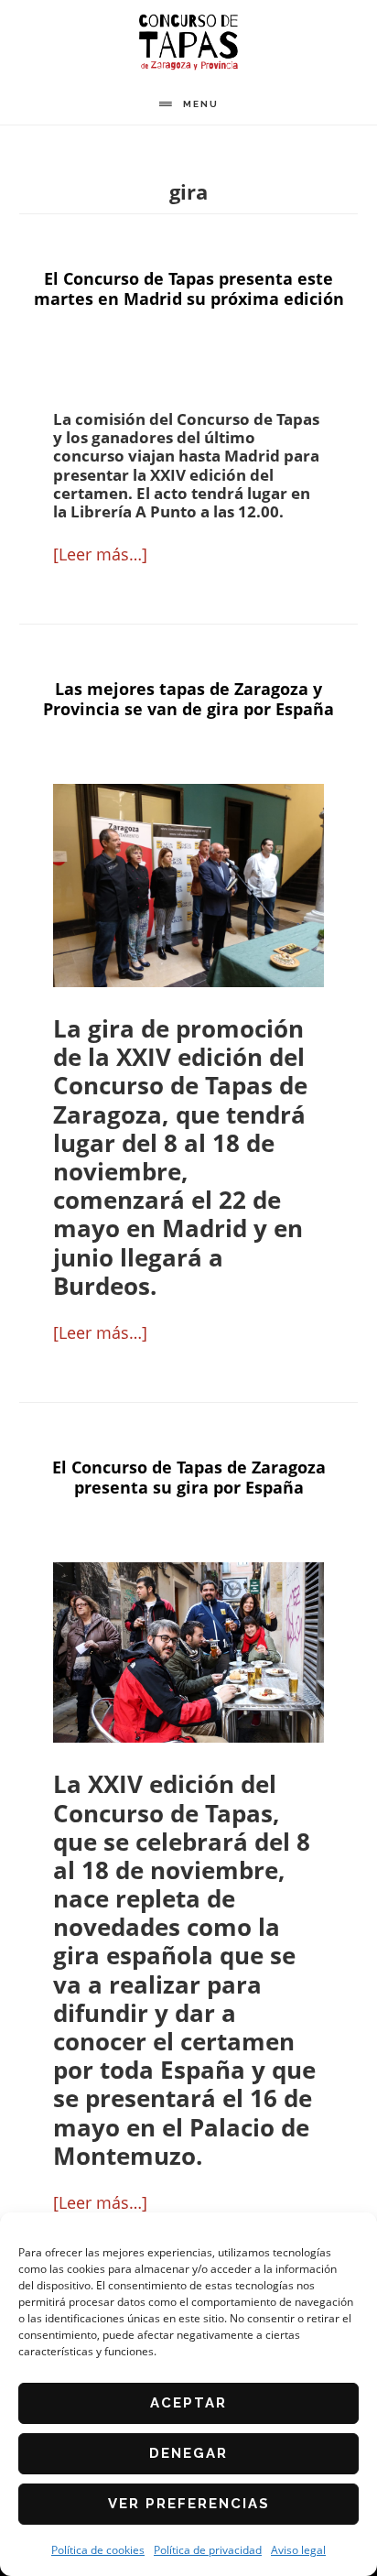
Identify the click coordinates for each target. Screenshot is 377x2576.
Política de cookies (98, 2550)
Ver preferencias (189, 2504)
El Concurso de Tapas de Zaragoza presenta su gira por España (189, 1477)
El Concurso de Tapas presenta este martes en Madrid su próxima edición (189, 288)
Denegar (188, 2453)
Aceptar (188, 2403)
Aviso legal (298, 2550)
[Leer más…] (100, 554)
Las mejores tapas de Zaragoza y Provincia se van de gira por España (188, 699)
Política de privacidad (208, 2550)
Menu (201, 104)
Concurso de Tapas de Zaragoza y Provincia (188, 42)
